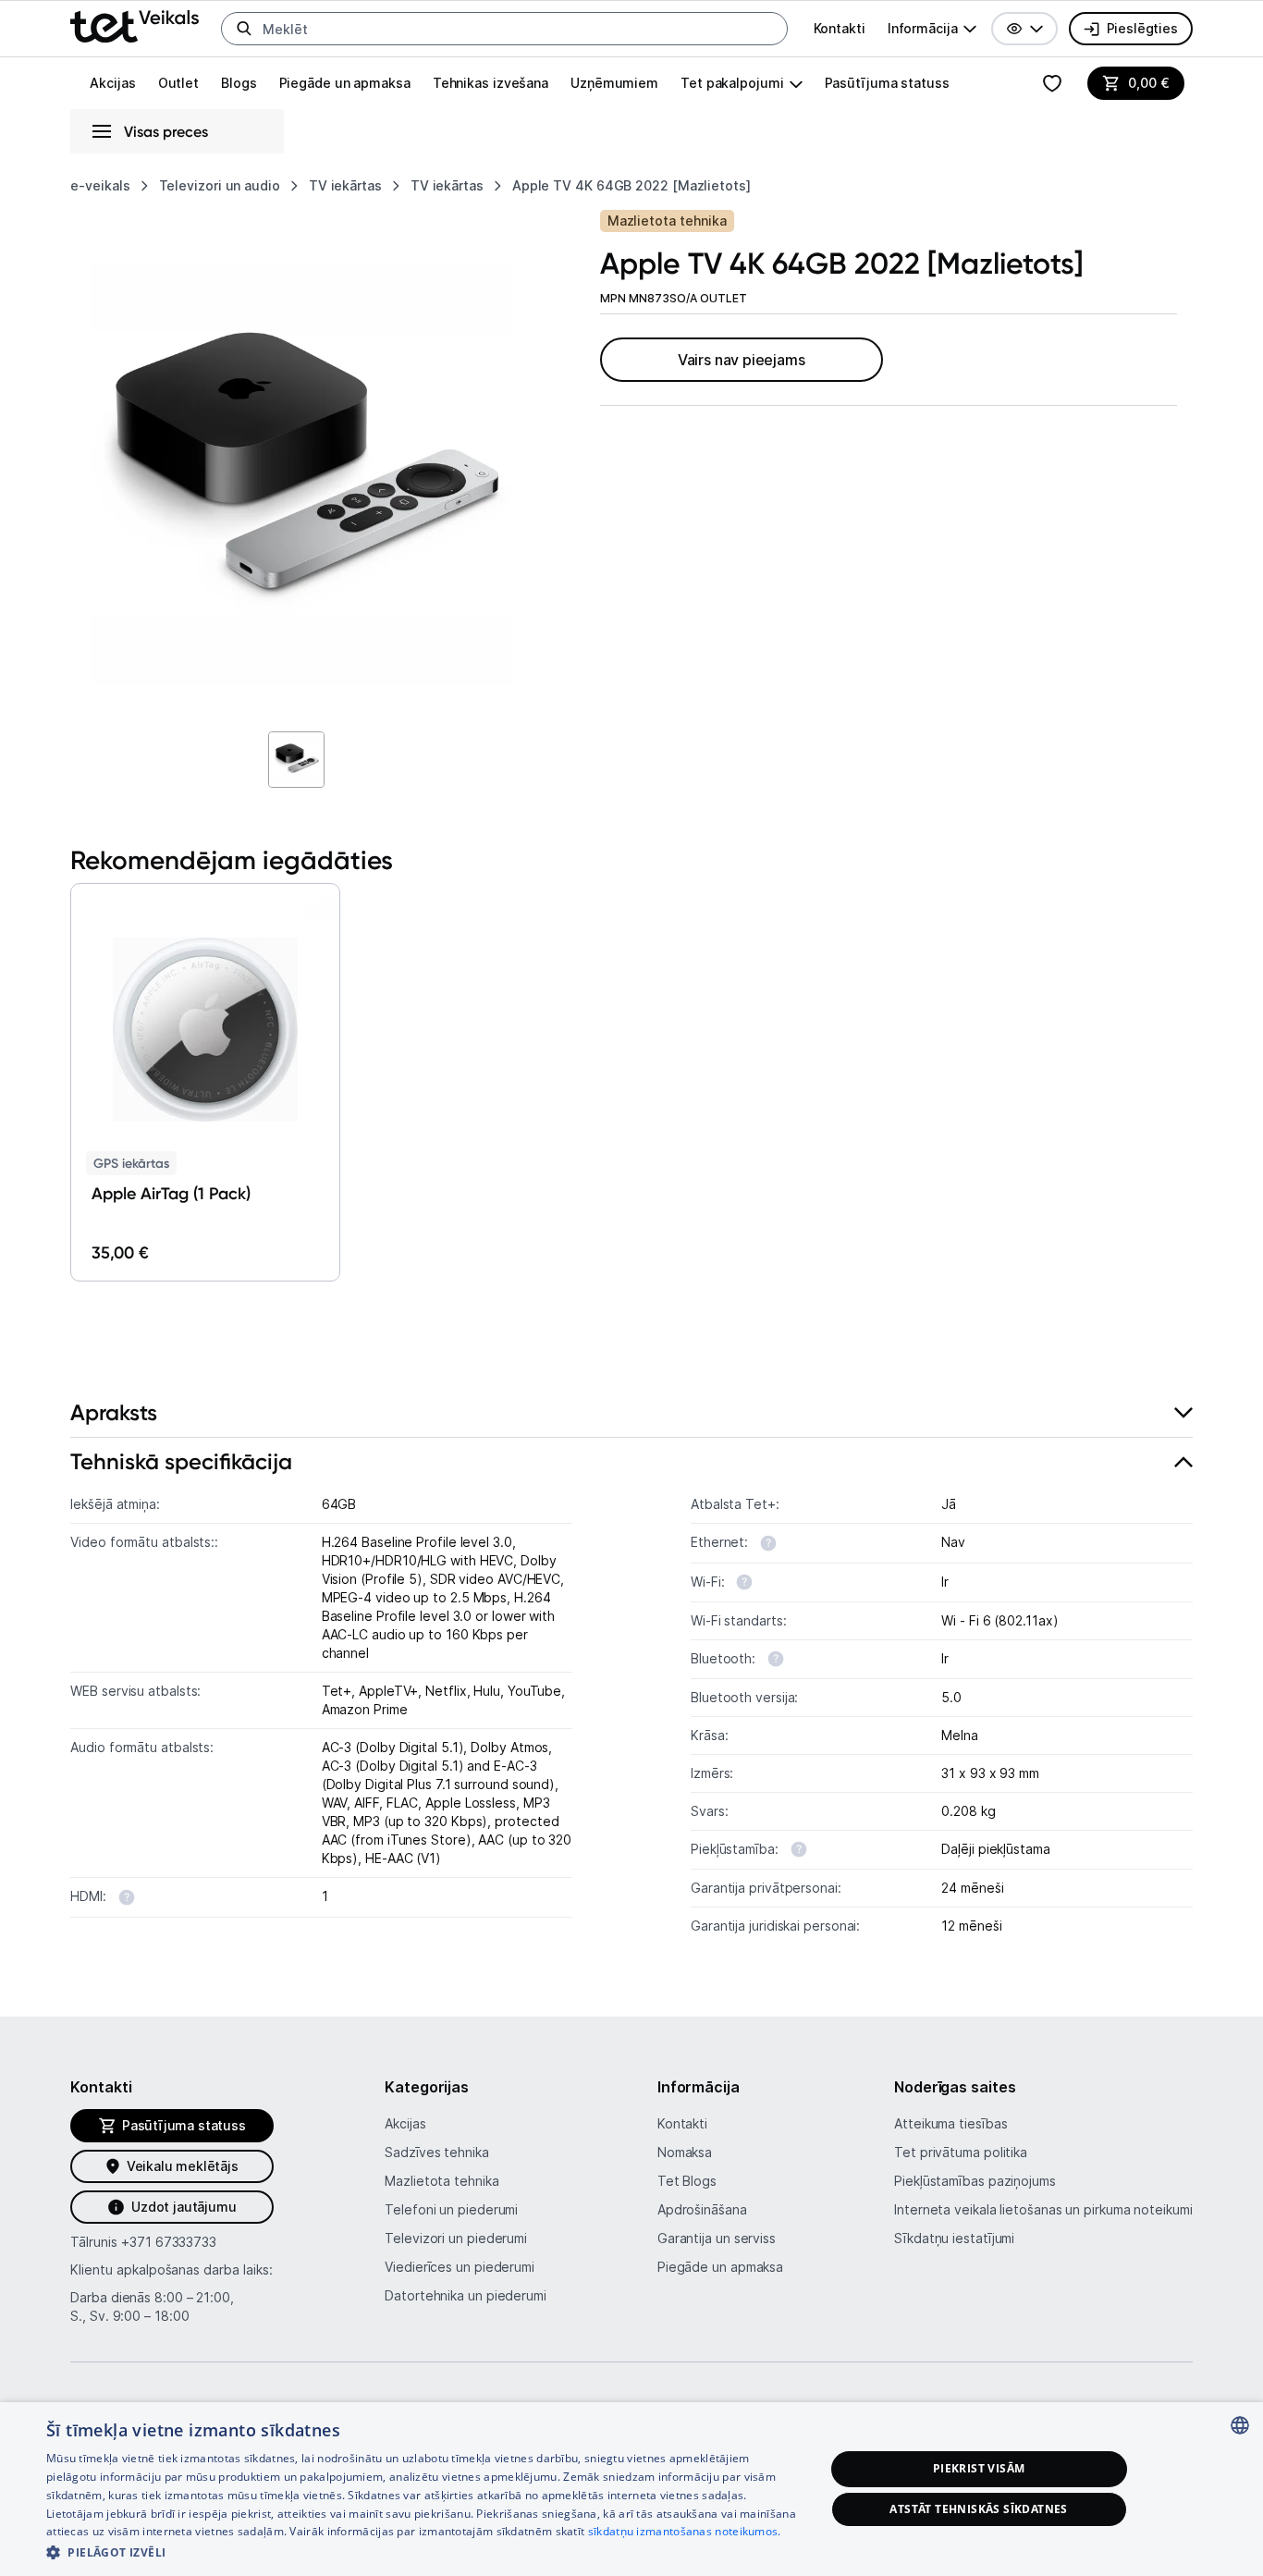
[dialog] (631, 2489)
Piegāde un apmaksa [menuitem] (345, 83)
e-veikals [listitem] (100, 185)
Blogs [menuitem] (239, 83)
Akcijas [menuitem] (112, 83)
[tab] (631, 1413)
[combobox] (1240, 2425)
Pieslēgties (1142, 28)
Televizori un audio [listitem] (220, 185)
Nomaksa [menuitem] (685, 2152)
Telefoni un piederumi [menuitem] (451, 2209)
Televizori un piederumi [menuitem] (456, 2238)
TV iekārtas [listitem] (345, 185)
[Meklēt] (244, 29)
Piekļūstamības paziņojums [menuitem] (975, 2181)
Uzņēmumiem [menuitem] (614, 83)
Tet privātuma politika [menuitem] (961, 2152)
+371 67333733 (169, 2242)
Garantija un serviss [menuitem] (717, 2238)
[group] (932, 29)
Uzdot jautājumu (184, 2207)
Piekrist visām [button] (979, 2468)
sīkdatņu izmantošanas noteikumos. (685, 2531)
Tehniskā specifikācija (181, 1461)
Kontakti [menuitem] (840, 28)
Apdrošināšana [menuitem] (702, 2209)
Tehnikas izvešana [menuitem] (490, 83)
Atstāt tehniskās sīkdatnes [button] (978, 2509)
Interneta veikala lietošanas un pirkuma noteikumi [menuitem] (1043, 2209)
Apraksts (114, 1412)
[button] (1024, 29)
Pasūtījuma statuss (887, 83)
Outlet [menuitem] (178, 83)
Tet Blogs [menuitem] (687, 2181)
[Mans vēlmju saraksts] (1052, 83)
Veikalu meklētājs (183, 2166)
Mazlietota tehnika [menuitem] (441, 2181)
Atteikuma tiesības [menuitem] (950, 2123)
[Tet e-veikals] (135, 26)
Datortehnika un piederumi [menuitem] (466, 2295)
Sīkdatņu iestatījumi (954, 2238)
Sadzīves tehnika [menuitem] (437, 2152)
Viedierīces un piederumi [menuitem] (460, 2267)
